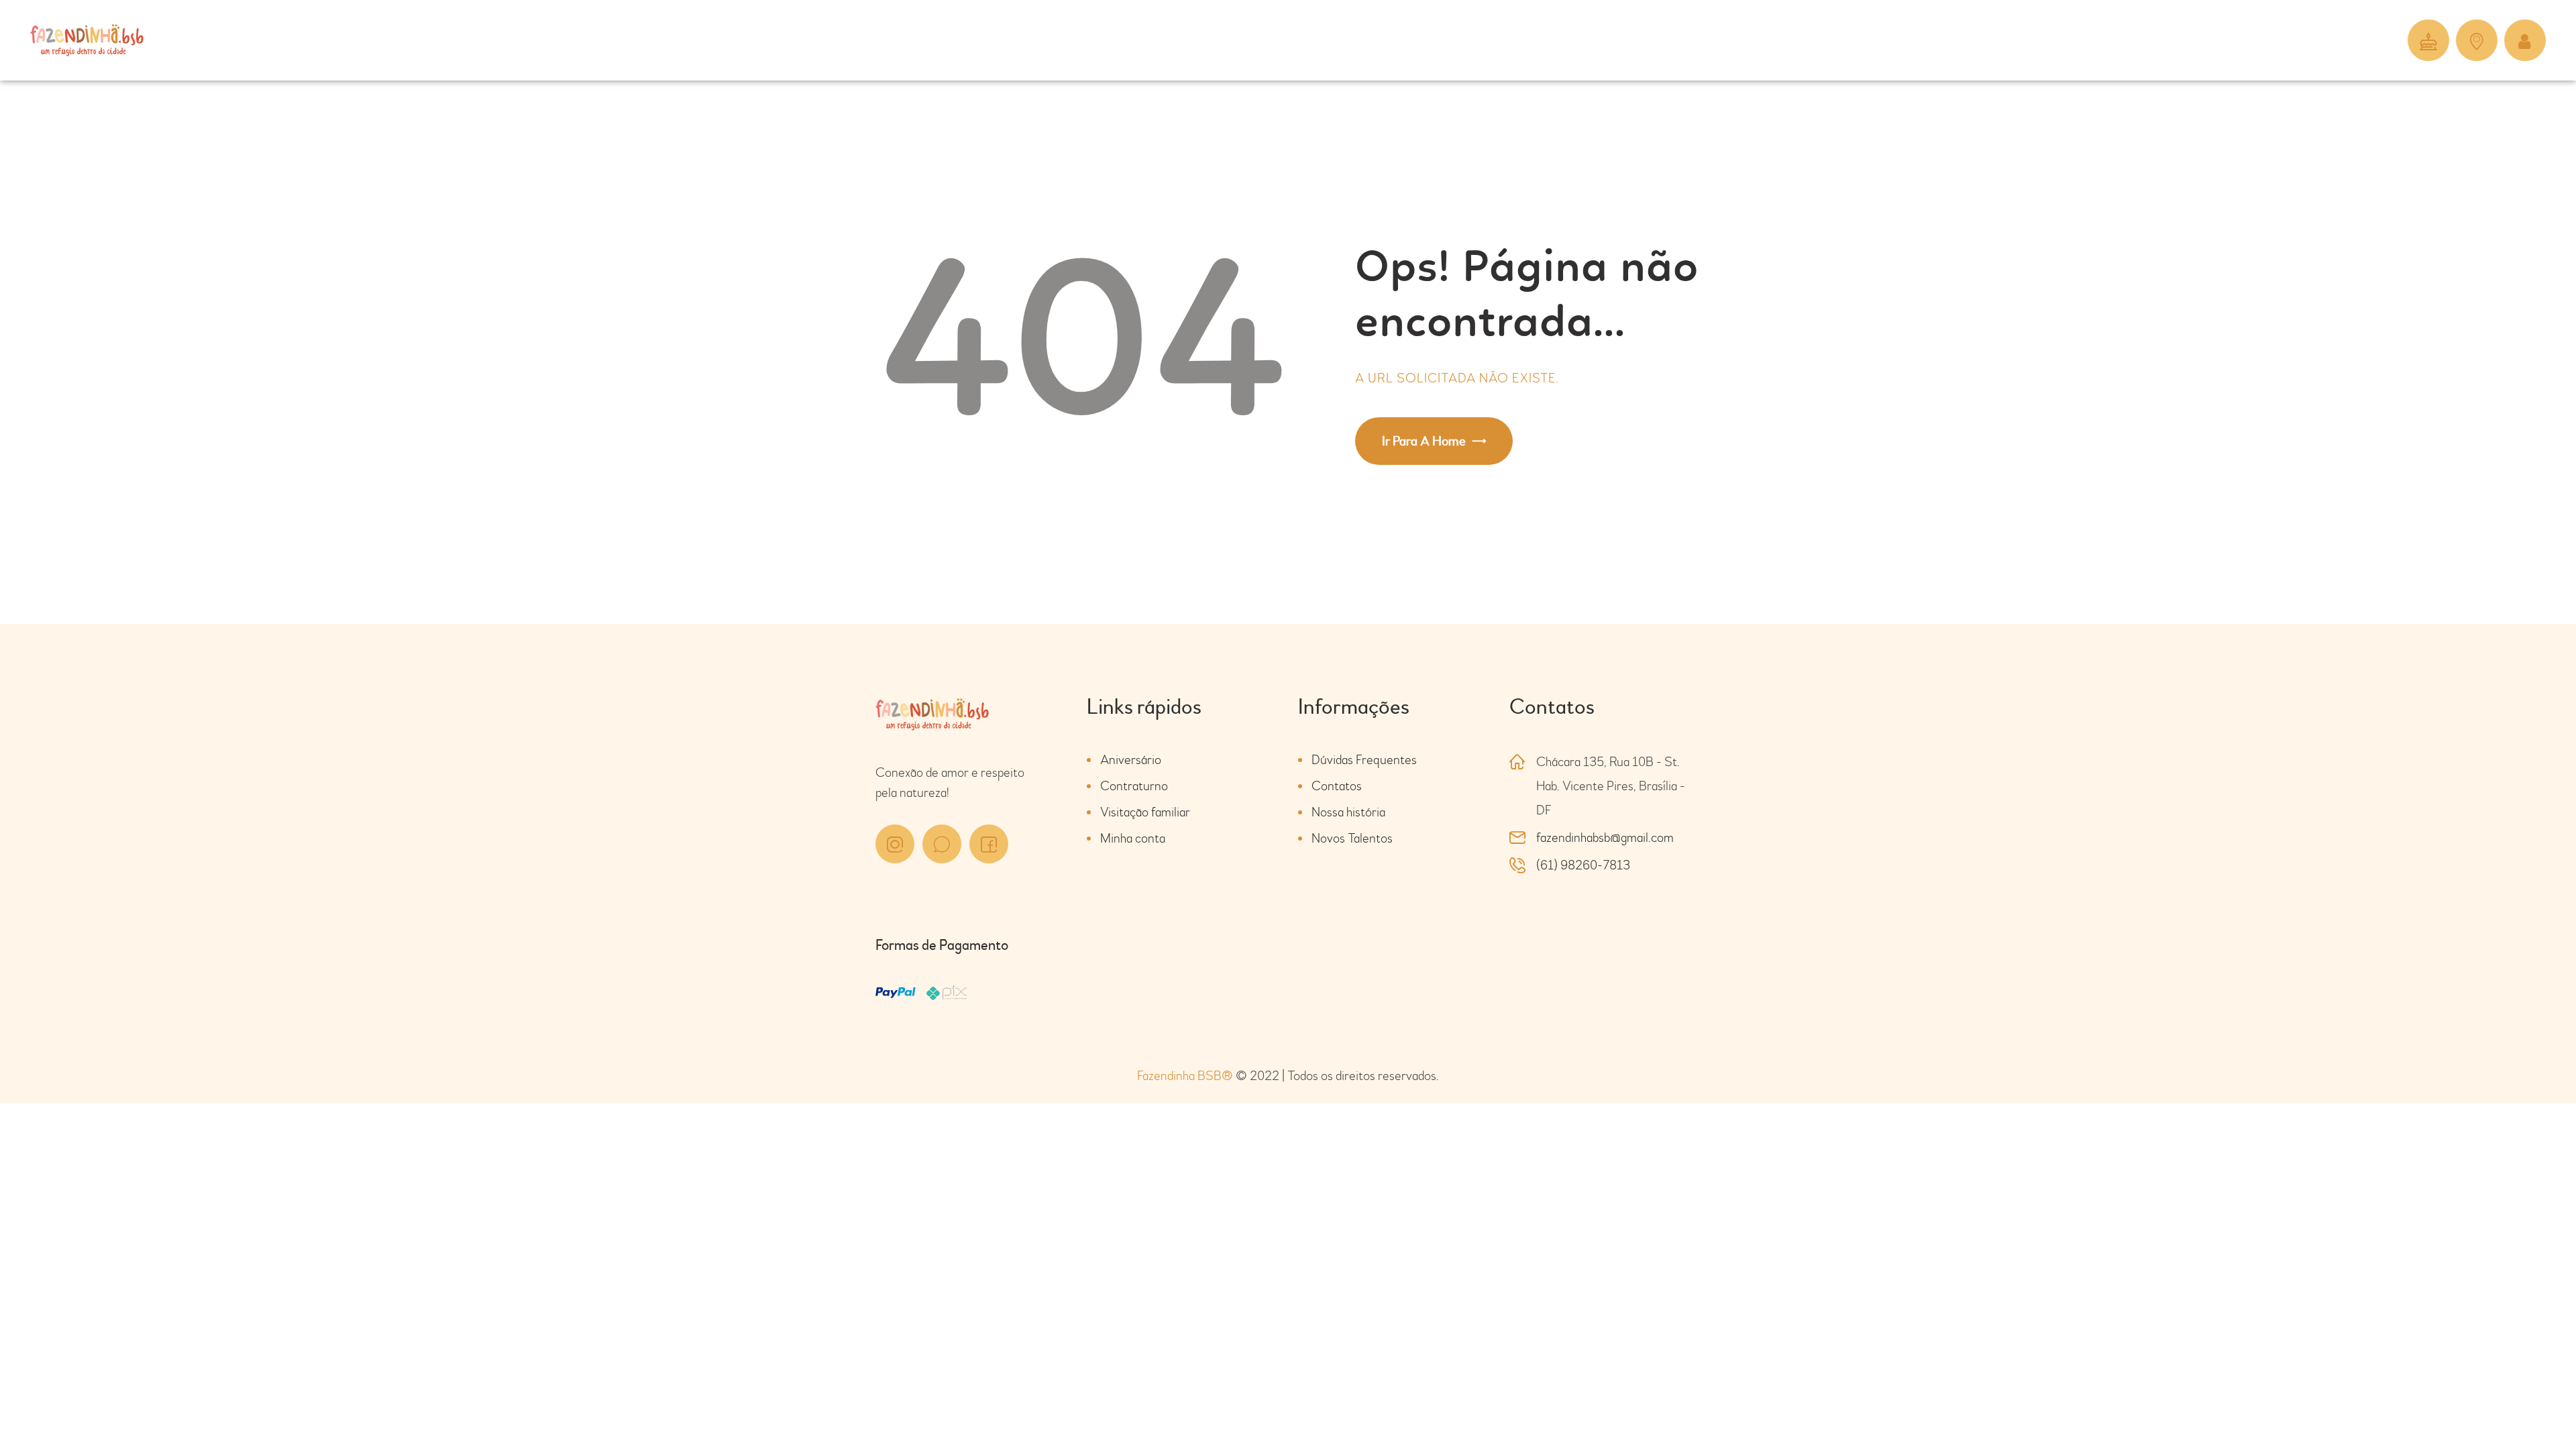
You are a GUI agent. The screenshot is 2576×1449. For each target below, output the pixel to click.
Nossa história (1348, 812)
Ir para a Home (1424, 441)
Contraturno (1134, 786)
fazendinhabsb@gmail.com (1605, 838)
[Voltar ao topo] (2529, 1402)
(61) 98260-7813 (1583, 865)
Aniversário (1131, 760)
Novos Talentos (1352, 838)
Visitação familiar (1145, 812)
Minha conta (1133, 838)
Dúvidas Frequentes (1364, 760)
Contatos (1337, 786)
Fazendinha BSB (1185, 1076)
